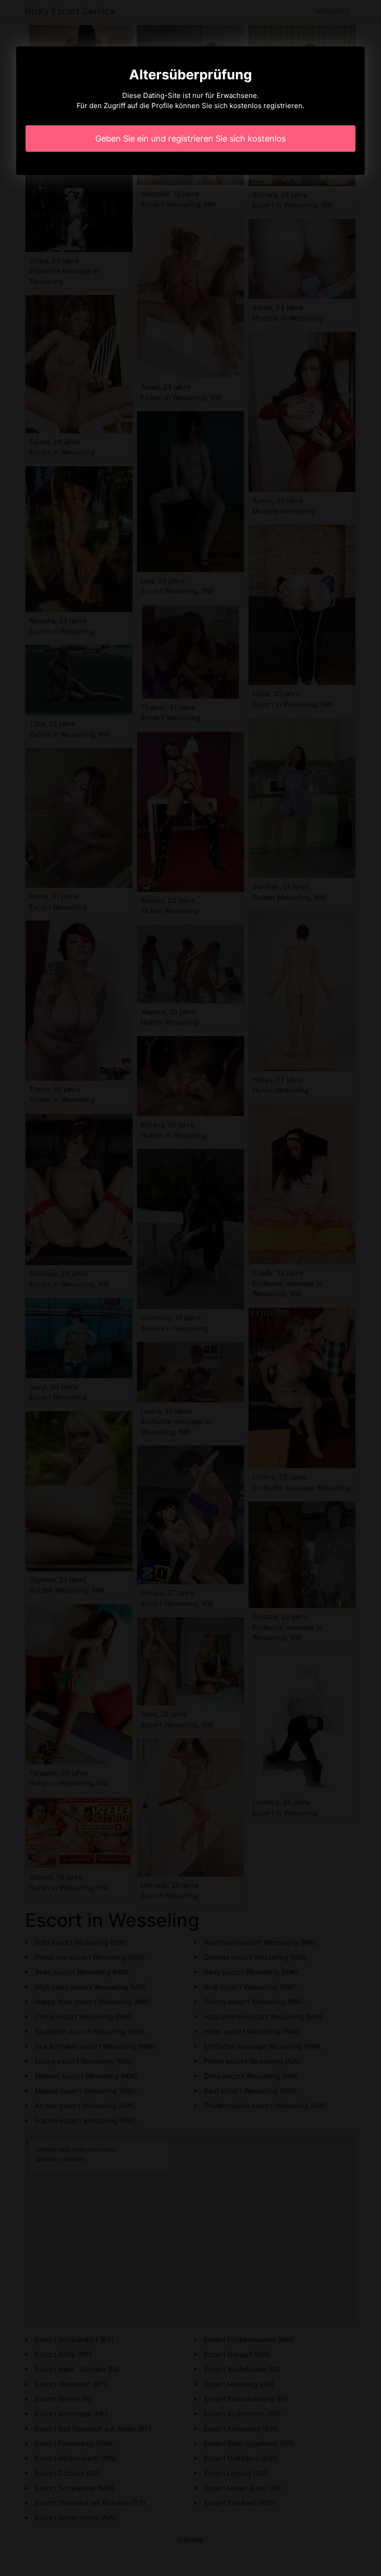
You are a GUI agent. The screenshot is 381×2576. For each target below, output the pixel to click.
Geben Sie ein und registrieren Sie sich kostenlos (190, 139)
